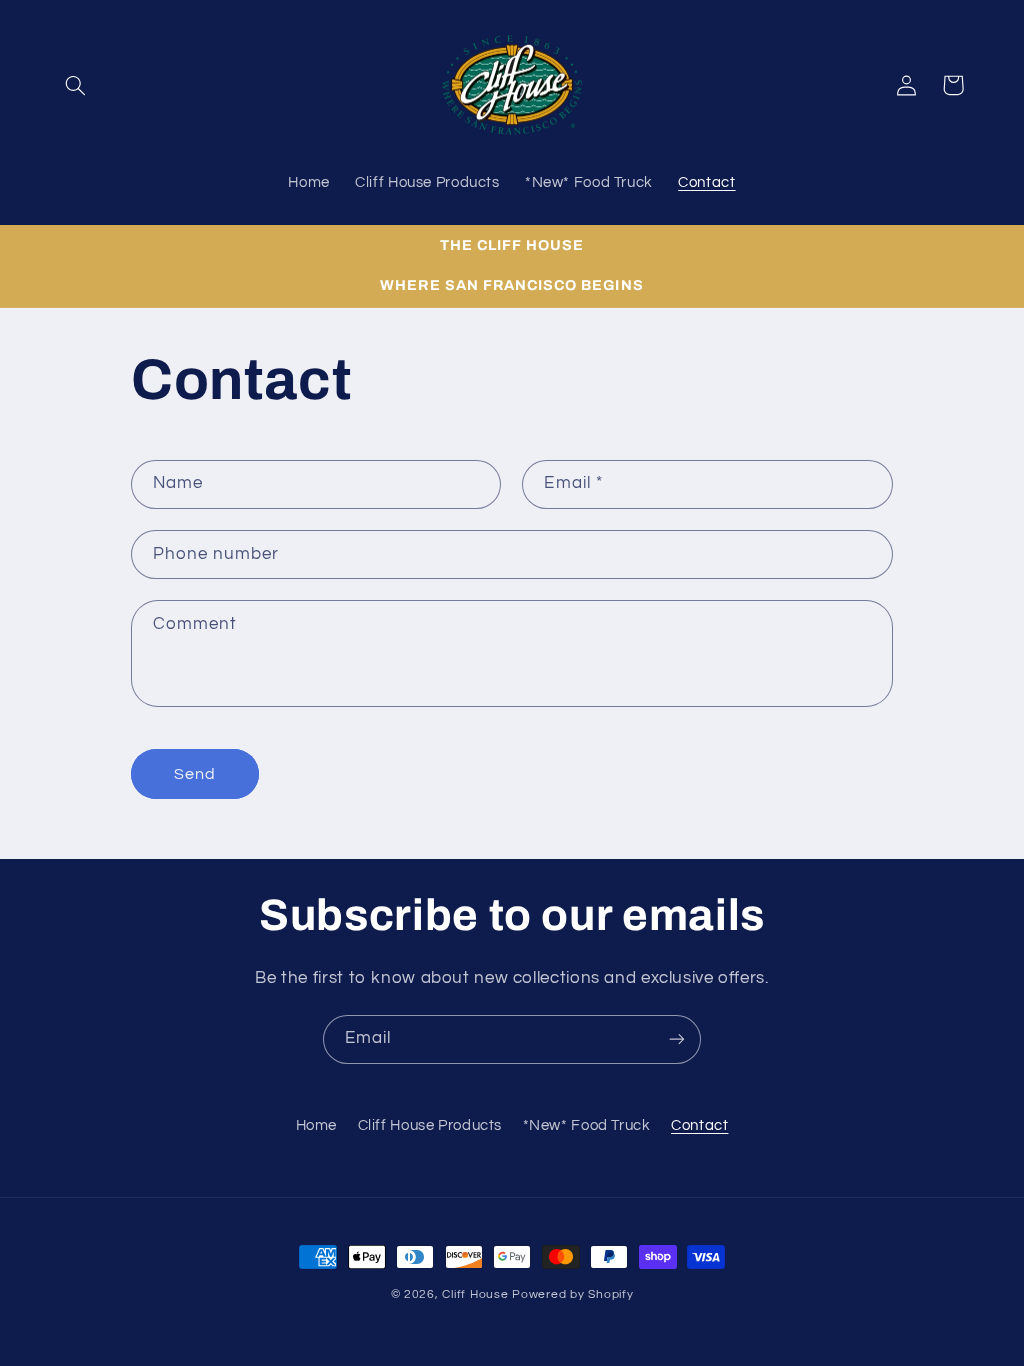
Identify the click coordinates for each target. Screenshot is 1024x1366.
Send (195, 774)
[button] (76, 85)
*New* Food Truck (587, 1125)
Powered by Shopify (572, 1294)
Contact (699, 1125)
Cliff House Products (430, 1125)
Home (317, 1125)
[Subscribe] (677, 1039)
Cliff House (475, 1294)
